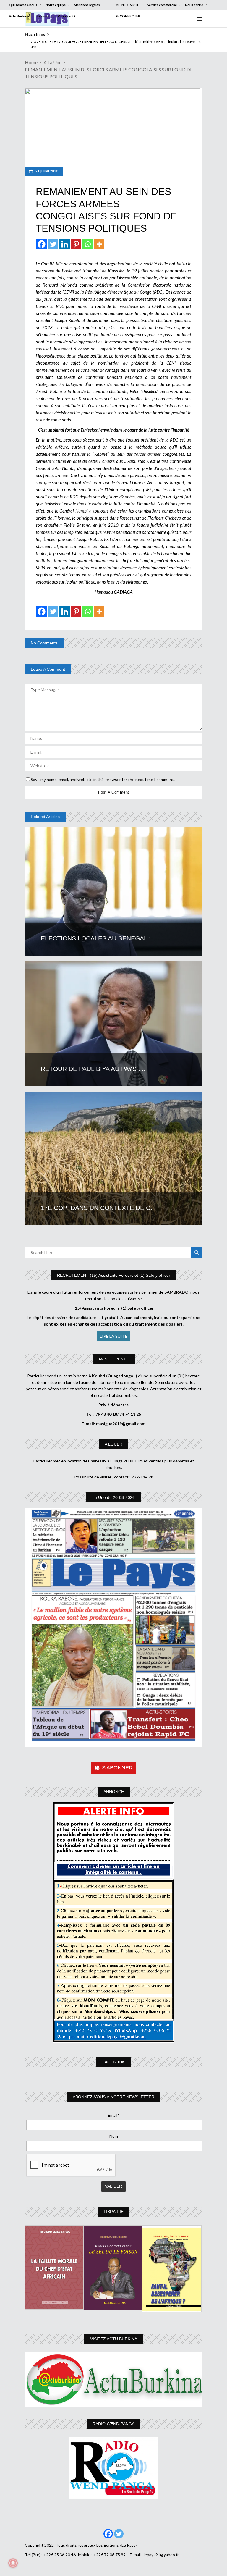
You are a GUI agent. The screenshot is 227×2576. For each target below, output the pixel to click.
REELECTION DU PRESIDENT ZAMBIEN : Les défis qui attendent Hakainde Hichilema (91, 42)
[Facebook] (42, 244)
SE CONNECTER (128, 16)
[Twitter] (53, 244)
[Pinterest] (76, 244)
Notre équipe (56, 5)
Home (31, 62)
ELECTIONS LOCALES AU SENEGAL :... (98, 938)
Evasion (43, 16)
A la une (52, 62)
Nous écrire (194, 5)
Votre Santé (67, 16)
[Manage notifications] (13, 2563)
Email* (114, 2115)
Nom (114, 2136)
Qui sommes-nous (23, 5)
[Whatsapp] (88, 244)
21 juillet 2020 (46, 171)
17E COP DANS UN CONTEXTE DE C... (98, 1208)
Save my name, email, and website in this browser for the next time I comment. (103, 779)
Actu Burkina (19, 16)
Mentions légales (87, 5)
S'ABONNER (117, 1768)
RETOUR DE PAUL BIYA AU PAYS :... (93, 1069)
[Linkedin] (65, 244)
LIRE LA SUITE (114, 1336)
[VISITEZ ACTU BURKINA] (113, 2379)
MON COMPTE (127, 5)
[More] (99, 244)
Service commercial (162, 5)
